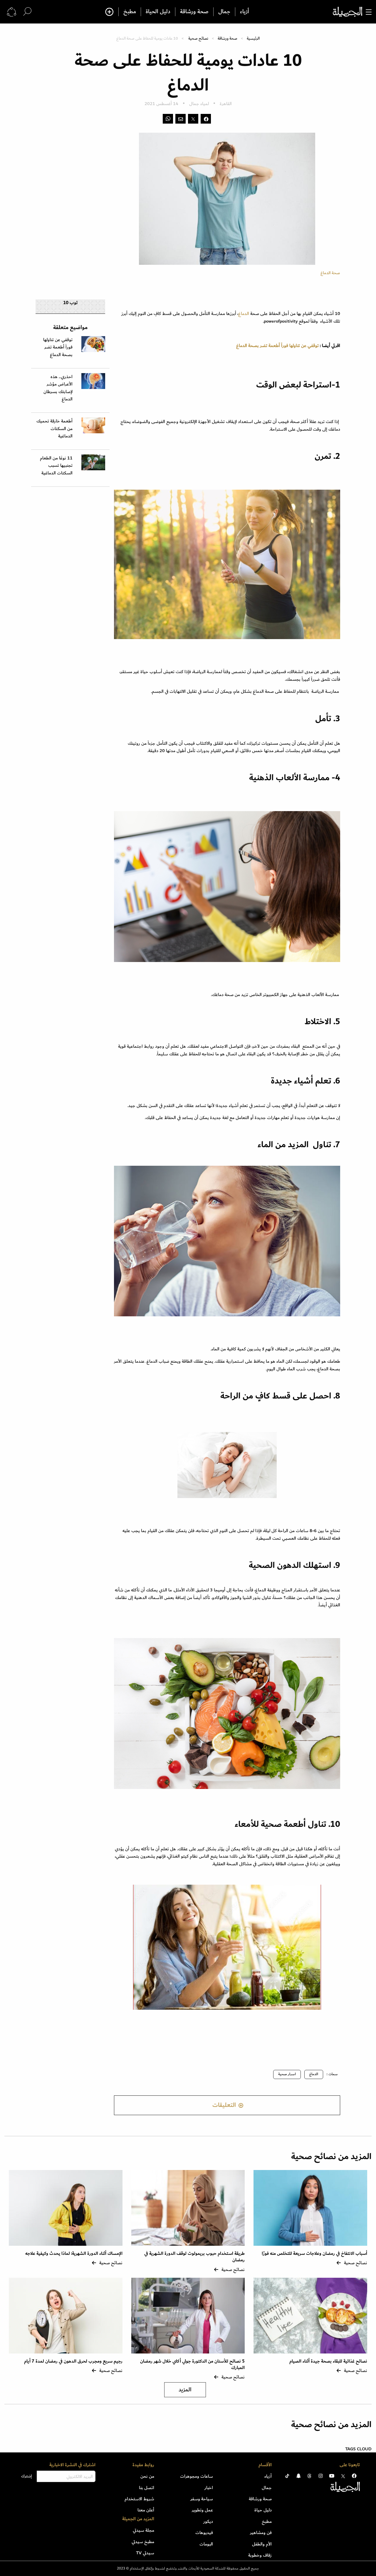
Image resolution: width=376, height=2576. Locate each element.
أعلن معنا (146, 2510)
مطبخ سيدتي (143, 2542)
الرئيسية (253, 38)
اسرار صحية (287, 2074)
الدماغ (314, 2074)
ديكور (208, 2521)
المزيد (185, 2390)
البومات (206, 2544)
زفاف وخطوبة (260, 2555)
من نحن (147, 2476)
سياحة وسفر (202, 2499)
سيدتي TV (145, 2553)
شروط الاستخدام (139, 2499)
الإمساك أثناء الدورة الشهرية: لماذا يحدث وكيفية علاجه (74, 2254)
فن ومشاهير (261, 2533)
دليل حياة (263, 2510)
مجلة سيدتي (143, 2530)
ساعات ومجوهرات (197, 2476)
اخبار (209, 2488)
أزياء (245, 12)
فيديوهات (204, 2533)
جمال (224, 12)
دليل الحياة (158, 12)
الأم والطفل (262, 2544)
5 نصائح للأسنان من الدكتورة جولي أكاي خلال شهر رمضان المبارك (192, 2364)
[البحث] (27, 12)
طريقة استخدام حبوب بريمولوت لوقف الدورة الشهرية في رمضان (194, 2257)
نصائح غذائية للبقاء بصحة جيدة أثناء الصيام (328, 2361)
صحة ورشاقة (194, 12)
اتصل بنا (147, 2488)
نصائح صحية (198, 38)
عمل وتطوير (202, 2510)
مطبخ (130, 12)
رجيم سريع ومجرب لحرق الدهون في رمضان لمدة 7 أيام (73, 2361)
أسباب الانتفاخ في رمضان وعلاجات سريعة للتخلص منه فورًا (314, 2254)
